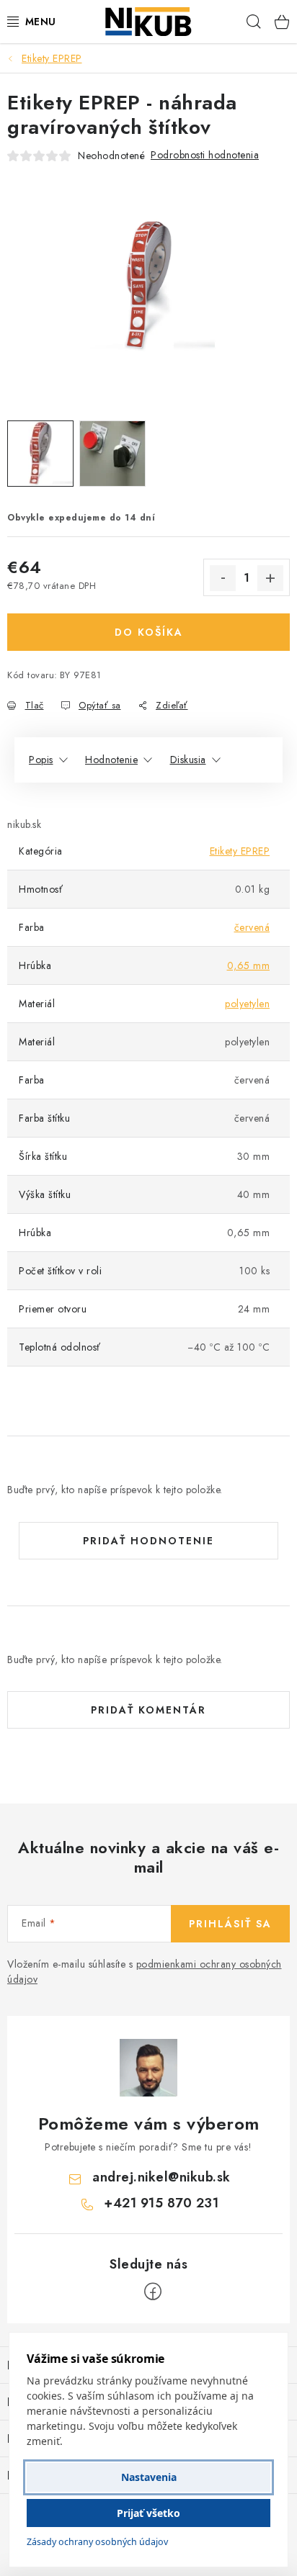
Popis (41, 760)
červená (252, 927)
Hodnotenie (111, 760)
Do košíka (149, 632)
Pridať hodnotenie (148, 1541)
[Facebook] (153, 2292)
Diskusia (188, 760)
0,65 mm (249, 965)
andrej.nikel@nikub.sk (161, 2177)
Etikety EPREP (240, 851)
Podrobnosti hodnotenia (205, 155)
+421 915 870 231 (161, 2203)
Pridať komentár (148, 1710)
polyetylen (247, 1004)
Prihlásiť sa (230, 1924)
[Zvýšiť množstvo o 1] (270, 578)
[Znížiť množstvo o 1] (223, 578)
